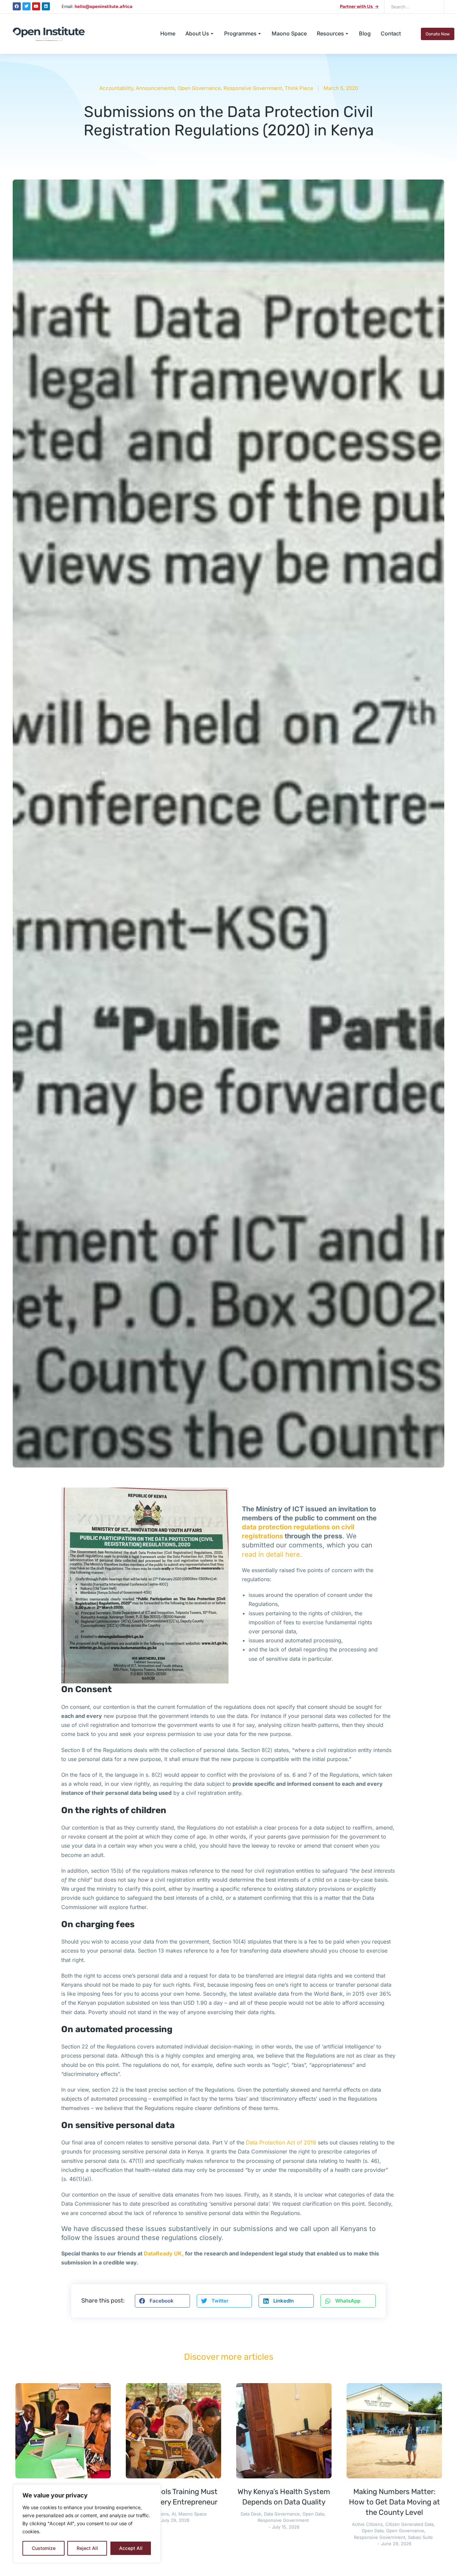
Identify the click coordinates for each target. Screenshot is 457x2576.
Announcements (155, 88)
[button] (162, 2301)
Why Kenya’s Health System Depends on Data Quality (284, 2497)
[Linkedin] (46, 6)
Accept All (131, 2548)
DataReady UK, (164, 2253)
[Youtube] (36, 6)
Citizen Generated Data (409, 2524)
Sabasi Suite (420, 2537)
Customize (44, 2548)
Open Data (313, 2514)
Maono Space (193, 2514)
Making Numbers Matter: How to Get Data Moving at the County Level (394, 2502)
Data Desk (251, 2514)
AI (174, 2514)
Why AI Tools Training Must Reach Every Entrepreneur (173, 2497)
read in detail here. (272, 1554)
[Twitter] (26, 6)
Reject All (87, 2548)
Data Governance (282, 2514)
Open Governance (199, 88)
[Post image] (63, 2431)
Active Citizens (367, 2524)
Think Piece (299, 88)
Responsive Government (253, 88)
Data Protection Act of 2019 (281, 2142)
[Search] (434, 7)
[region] (87, 2524)
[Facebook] (17, 6)
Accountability (116, 88)
